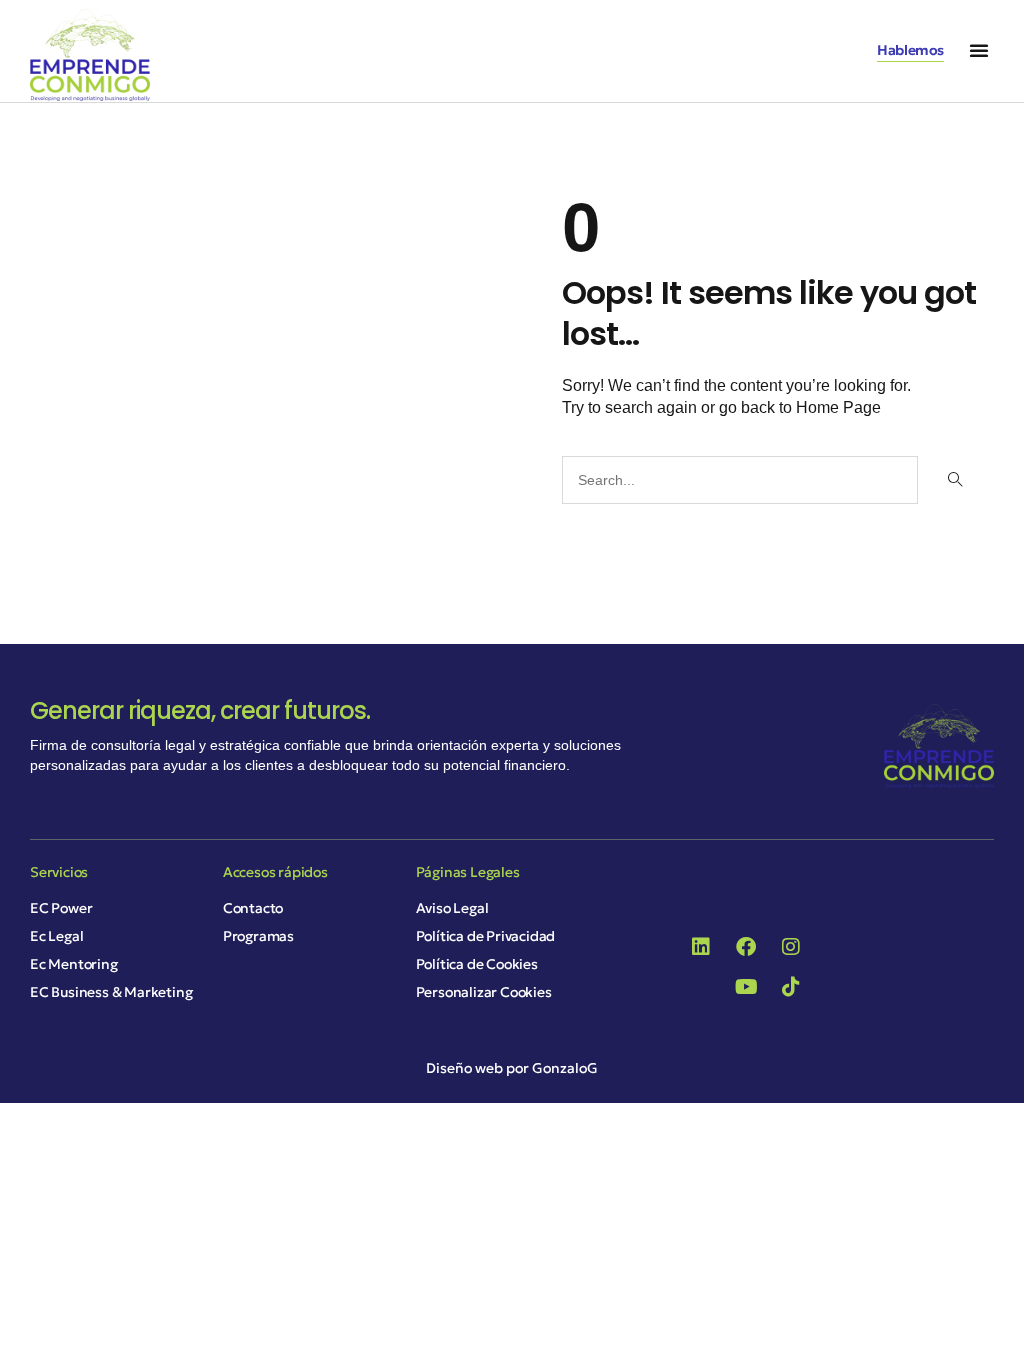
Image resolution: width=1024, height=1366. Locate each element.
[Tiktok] (791, 987)
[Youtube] (746, 987)
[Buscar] (953, 480)
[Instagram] (791, 947)
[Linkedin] (701, 947)
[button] (979, 50)
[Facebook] (746, 947)
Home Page (838, 407)
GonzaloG (565, 1068)
